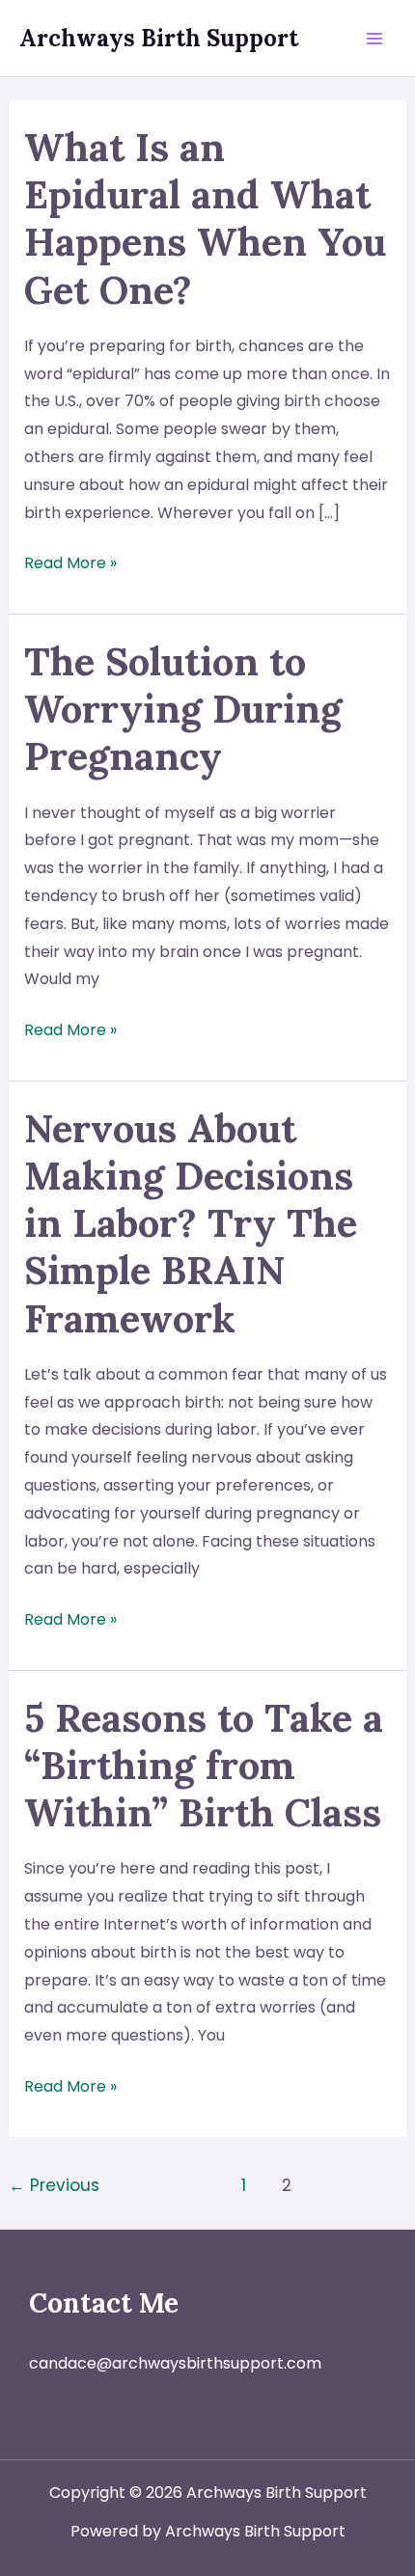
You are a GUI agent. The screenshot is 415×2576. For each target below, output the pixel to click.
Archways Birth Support (159, 38)
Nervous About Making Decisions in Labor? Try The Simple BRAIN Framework (191, 1223)
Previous (54, 2185)
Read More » (70, 564)
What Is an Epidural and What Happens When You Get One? (205, 219)
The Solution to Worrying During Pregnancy (183, 709)
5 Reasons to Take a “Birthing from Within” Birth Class (204, 1765)
